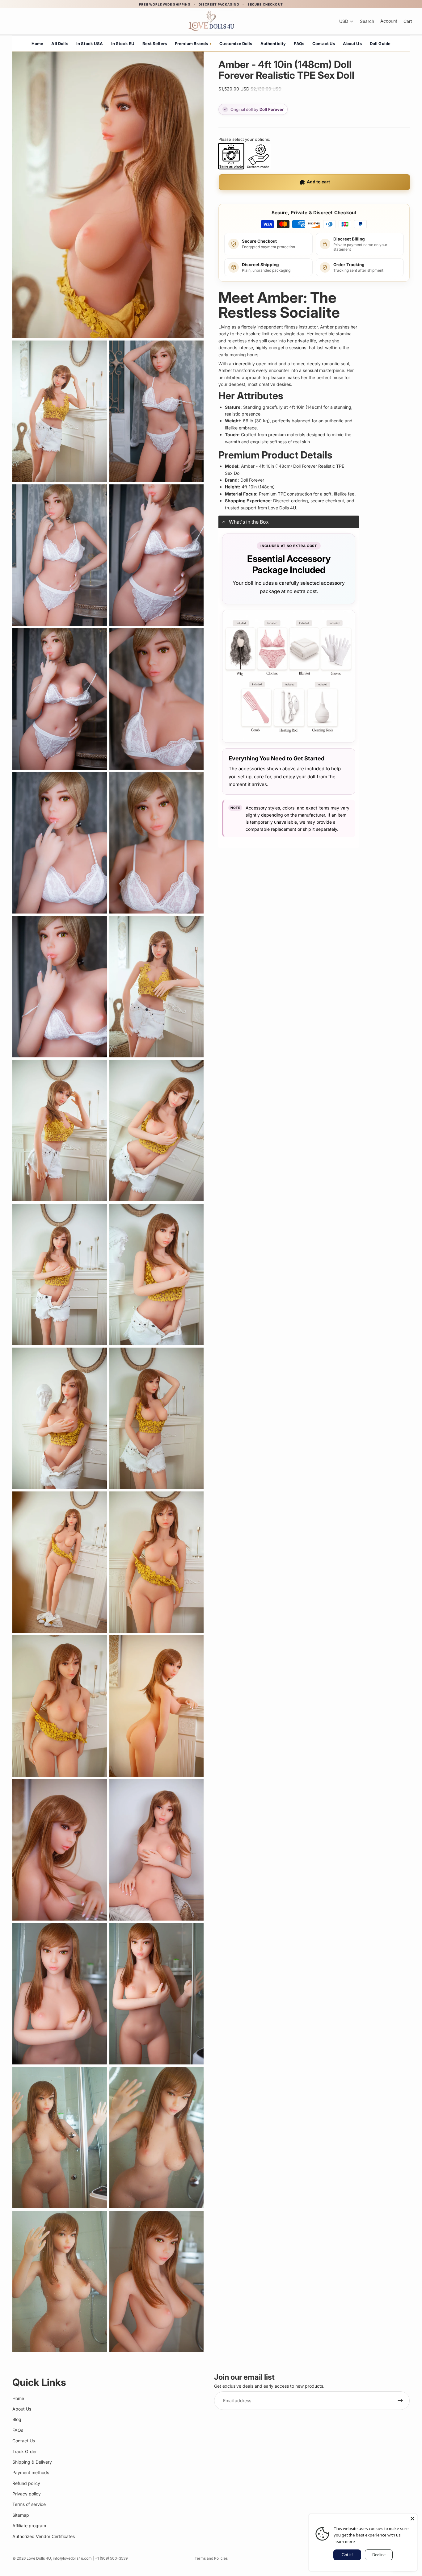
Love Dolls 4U (39, 2558)
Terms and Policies (211, 2558)
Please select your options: (244, 139)
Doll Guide (380, 44)
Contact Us (324, 44)
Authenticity (273, 44)
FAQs (299, 44)
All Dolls (60, 44)
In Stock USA (90, 44)
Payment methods (31, 2473)
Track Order (25, 2451)
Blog (17, 2420)
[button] (289, 522)
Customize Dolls (236, 44)
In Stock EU (123, 44)
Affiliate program (29, 2526)
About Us (352, 44)
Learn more (344, 2541)
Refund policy (26, 2483)
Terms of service (29, 2505)
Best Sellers (155, 44)
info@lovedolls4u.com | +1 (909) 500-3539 (90, 2558)
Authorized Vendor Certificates (44, 2536)
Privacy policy (27, 2494)
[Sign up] (400, 2401)
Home (38, 44)
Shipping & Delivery (32, 2462)
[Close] (412, 2519)
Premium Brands (193, 44)
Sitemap (21, 2515)
